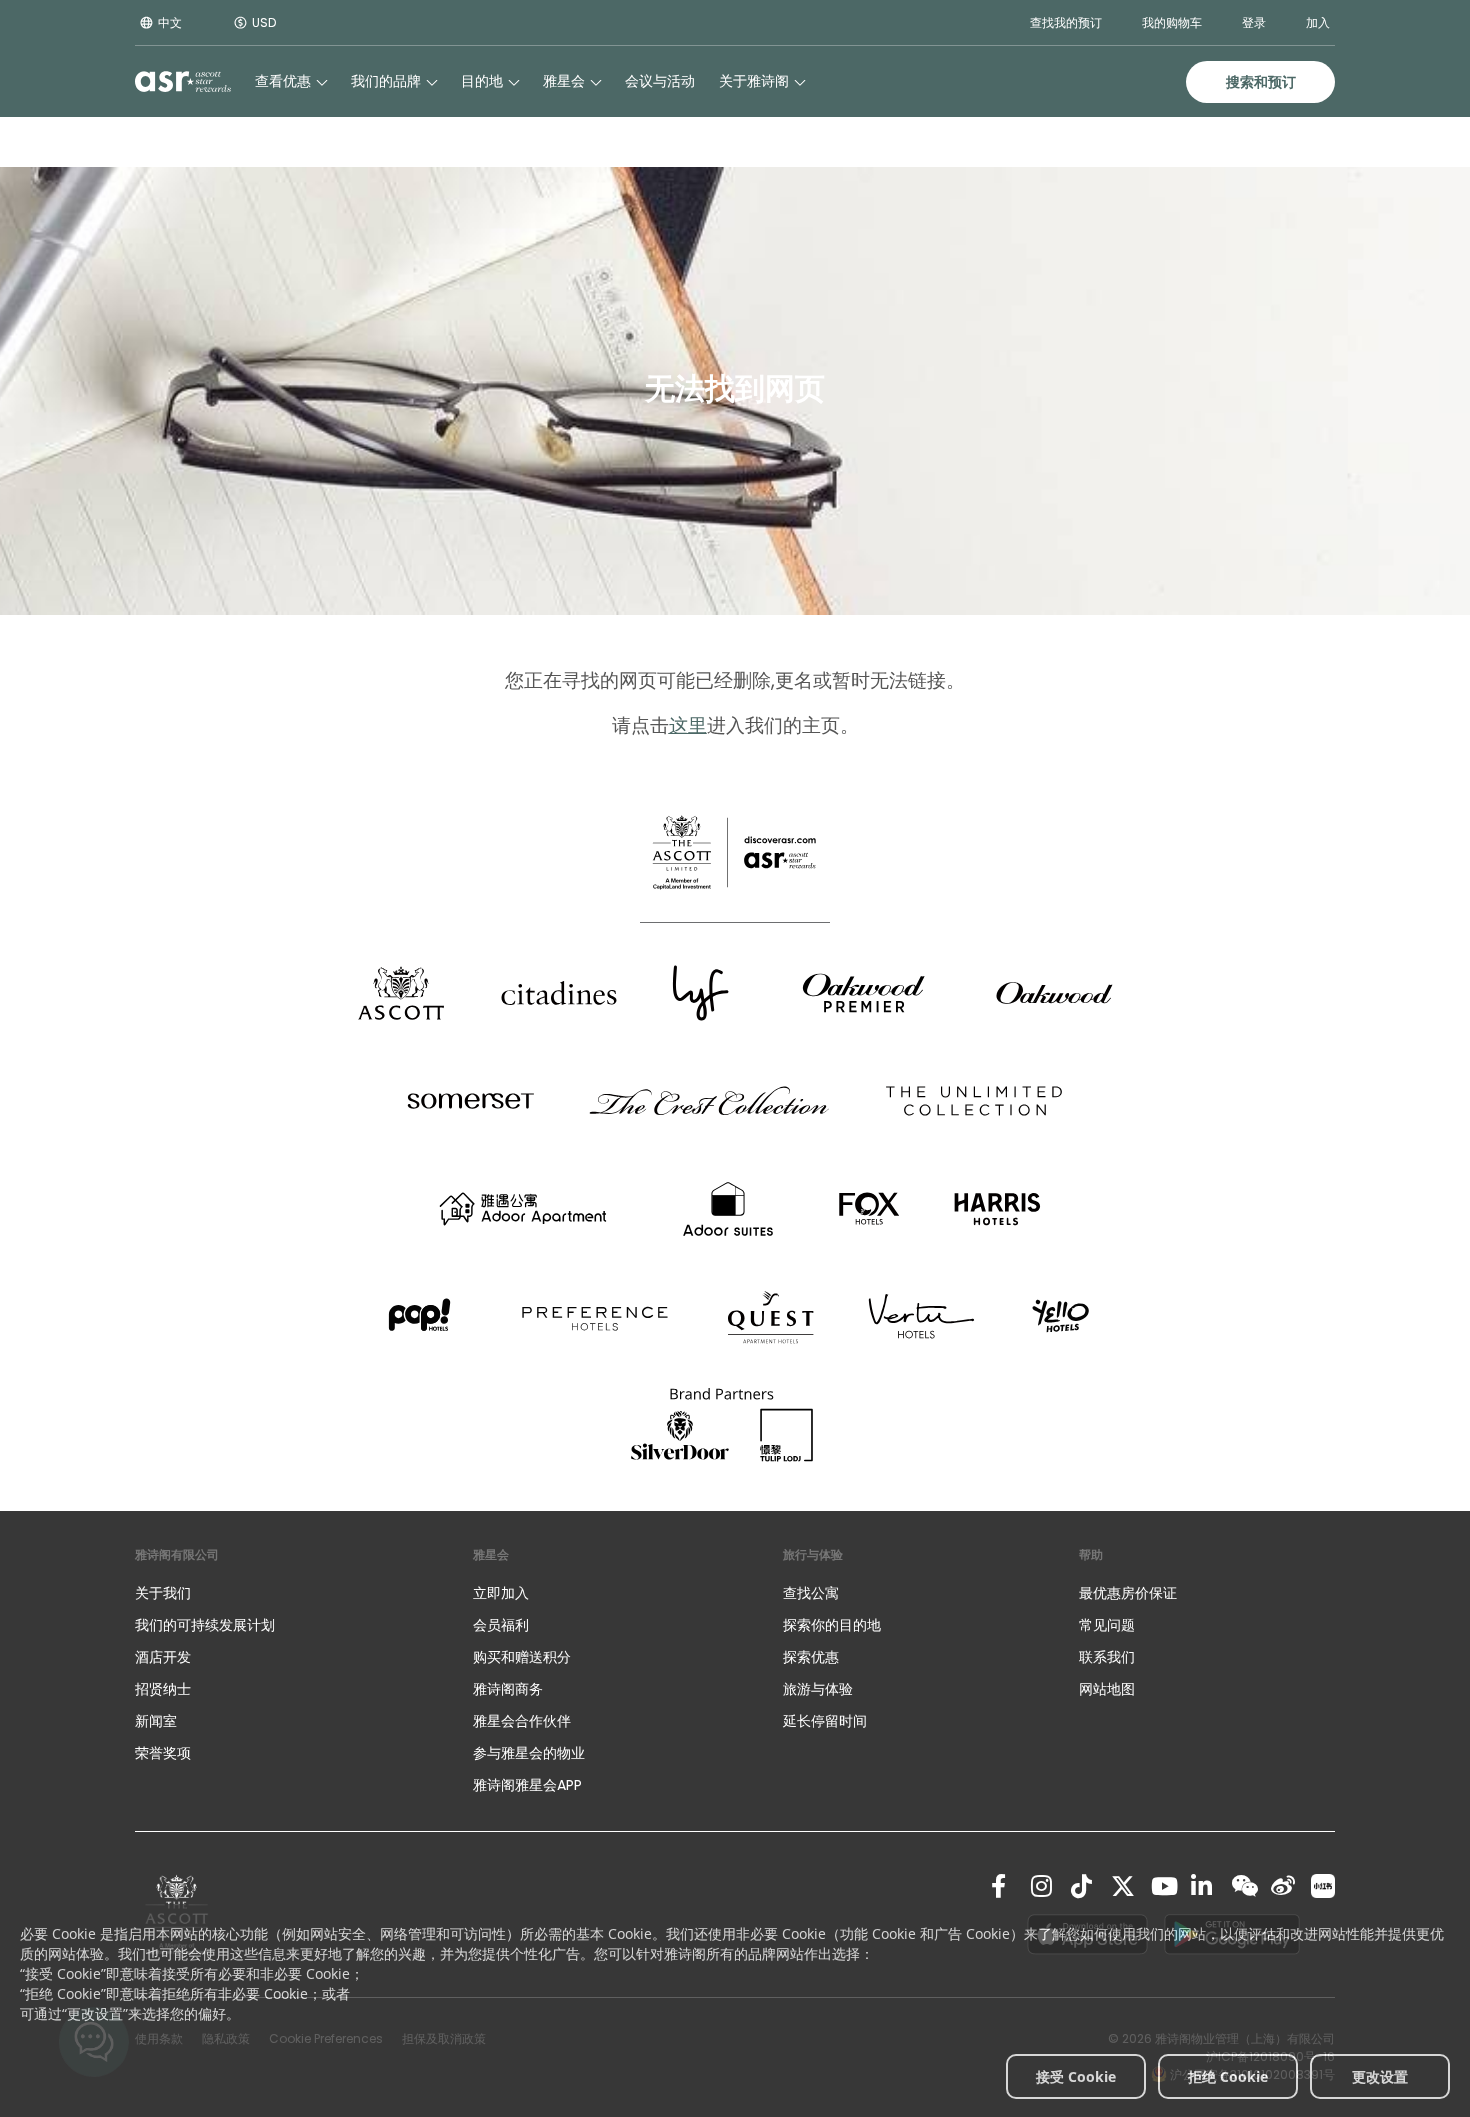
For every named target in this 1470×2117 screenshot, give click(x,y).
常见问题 (1107, 1625)
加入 (1318, 22)
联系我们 (1107, 1657)
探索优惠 (811, 1657)
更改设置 (1380, 2076)
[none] (284, 1593)
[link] (1003, 1886)
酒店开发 (163, 1657)
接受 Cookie (1076, 2076)
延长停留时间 (825, 1721)
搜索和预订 (1261, 82)
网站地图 (1107, 1689)
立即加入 (501, 1593)
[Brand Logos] (401, 993)
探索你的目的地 (832, 1625)
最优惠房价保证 (1128, 1593)
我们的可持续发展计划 (205, 1625)
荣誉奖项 (163, 1753)
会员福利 (501, 1625)
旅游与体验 (820, 1689)
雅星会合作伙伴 (522, 1721)
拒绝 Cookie (1228, 2076)
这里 (688, 725)
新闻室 (156, 1721)
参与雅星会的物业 (529, 1753)
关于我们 (163, 1593)
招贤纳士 (163, 1689)
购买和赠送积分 (522, 1657)
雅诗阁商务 (508, 1689)
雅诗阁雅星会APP (527, 1785)
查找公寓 (811, 1593)
